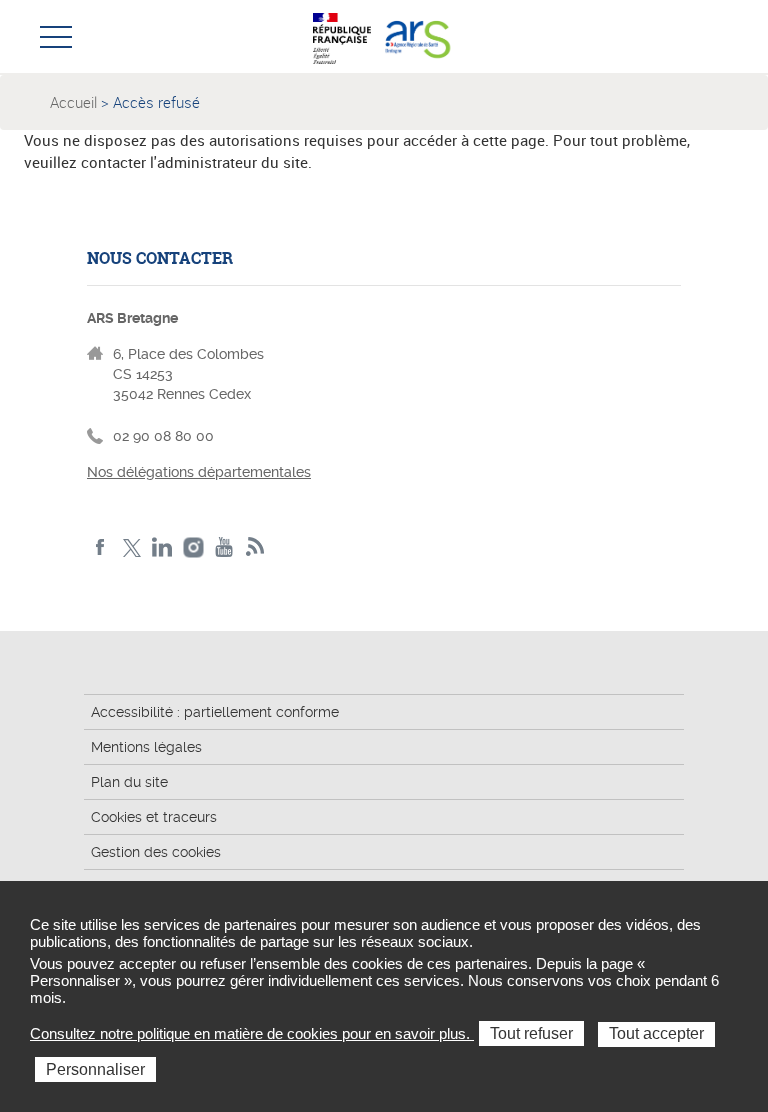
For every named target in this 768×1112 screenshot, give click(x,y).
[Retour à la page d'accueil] (417, 36)
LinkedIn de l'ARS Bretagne (162, 547)
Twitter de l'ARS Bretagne (131, 547)
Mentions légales (146, 747)
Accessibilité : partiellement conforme (215, 712)
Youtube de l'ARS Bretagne (224, 547)
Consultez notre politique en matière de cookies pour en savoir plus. (252, 1033)
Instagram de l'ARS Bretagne (193, 547)
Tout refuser (531, 1033)
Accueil (73, 102)
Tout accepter (656, 1033)
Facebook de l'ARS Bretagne (100, 547)
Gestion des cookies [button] (156, 852)
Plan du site (129, 782)
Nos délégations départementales (199, 472)
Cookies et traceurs (154, 817)
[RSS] (255, 547)
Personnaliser (95, 1069)
